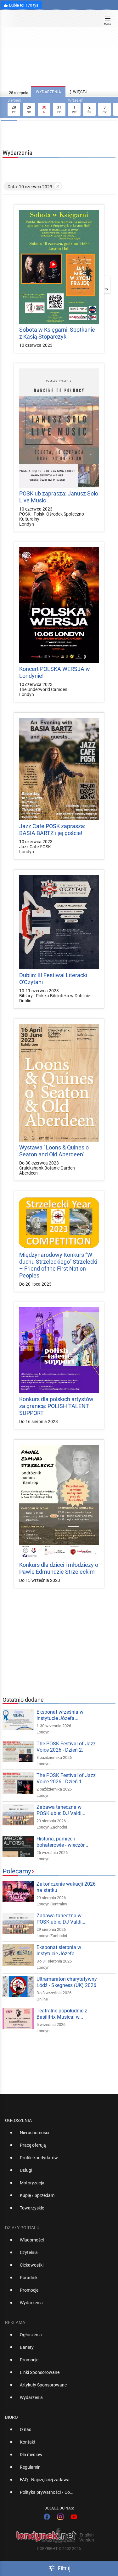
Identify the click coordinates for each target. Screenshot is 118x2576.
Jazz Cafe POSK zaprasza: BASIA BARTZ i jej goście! (52, 830)
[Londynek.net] (56, 21)
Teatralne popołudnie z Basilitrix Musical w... (62, 2014)
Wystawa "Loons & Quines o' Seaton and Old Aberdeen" (54, 1151)
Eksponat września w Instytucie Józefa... (60, 1715)
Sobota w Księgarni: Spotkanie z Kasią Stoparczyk (57, 333)
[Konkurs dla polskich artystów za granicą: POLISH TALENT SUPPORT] (59, 1350)
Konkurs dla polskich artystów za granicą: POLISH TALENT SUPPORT (56, 1406)
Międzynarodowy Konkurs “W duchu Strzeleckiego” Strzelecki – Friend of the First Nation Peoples (58, 1265)
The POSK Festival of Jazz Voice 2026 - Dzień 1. (66, 1778)
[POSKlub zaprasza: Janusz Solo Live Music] (59, 428)
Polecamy (17, 1871)
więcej (78, 92)
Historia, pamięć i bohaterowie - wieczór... (62, 1842)
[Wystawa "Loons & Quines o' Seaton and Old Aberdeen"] (59, 1083)
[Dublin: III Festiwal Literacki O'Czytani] (59, 922)
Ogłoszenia (18, 2120)
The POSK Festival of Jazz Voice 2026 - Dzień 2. (66, 1747)
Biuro (11, 2417)
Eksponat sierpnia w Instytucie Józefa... (59, 1950)
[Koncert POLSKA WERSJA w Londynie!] (59, 605)
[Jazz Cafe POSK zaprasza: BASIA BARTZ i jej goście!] (59, 769)
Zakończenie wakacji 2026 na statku (66, 1887)
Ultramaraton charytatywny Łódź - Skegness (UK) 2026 (67, 1982)
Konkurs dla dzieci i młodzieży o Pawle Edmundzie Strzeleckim (59, 1568)
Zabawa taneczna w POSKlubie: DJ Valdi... (61, 1810)
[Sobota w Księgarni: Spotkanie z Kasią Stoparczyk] (59, 267)
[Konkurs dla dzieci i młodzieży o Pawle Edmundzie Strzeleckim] (59, 1502)
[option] (56, 2135)
